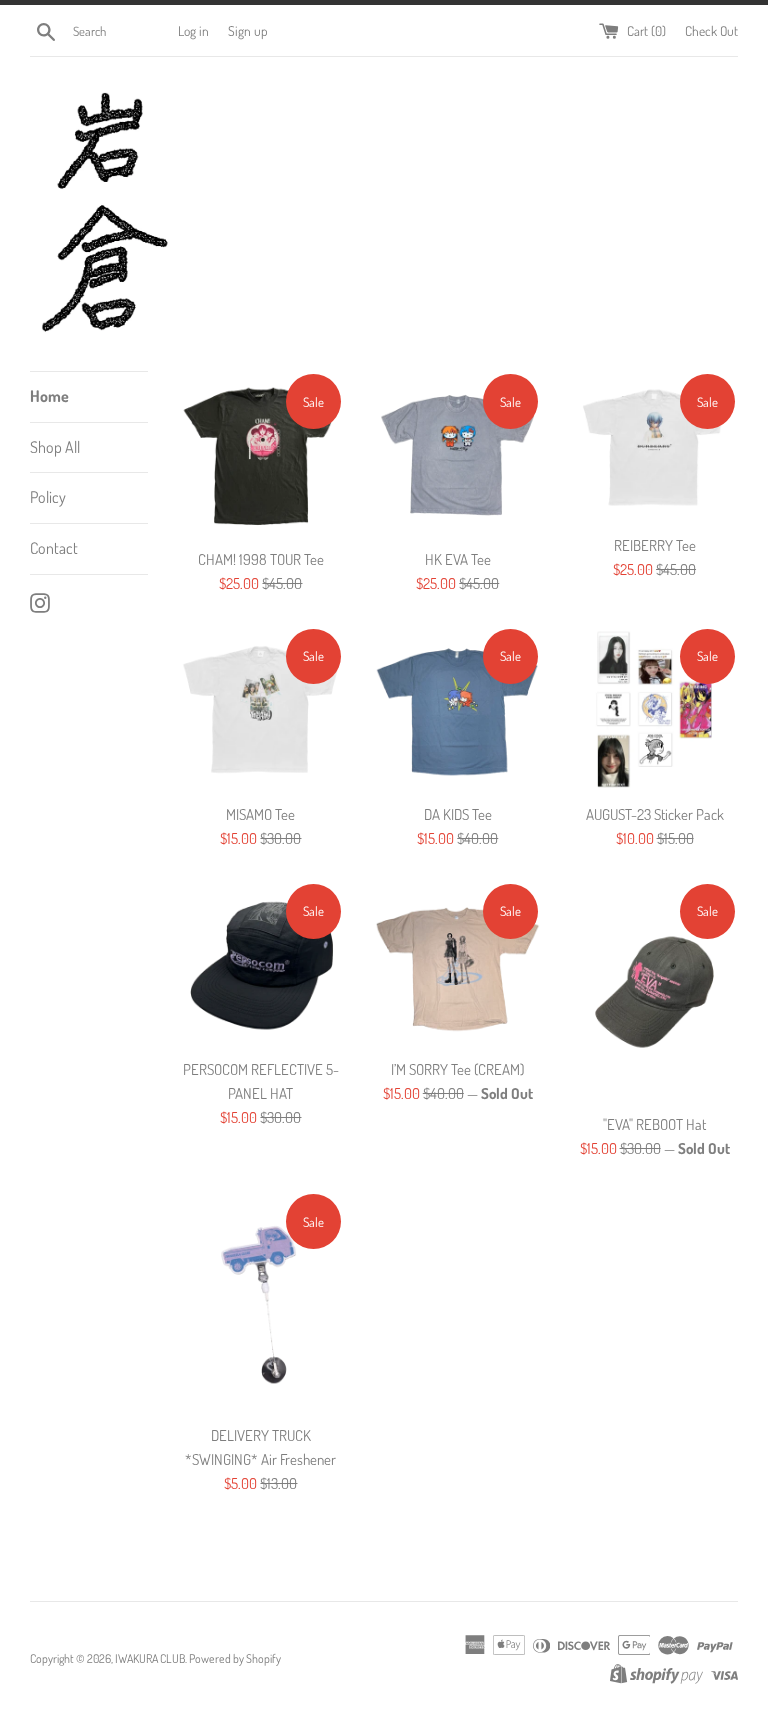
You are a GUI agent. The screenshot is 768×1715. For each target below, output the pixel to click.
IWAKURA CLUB (150, 1658)
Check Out (711, 30)
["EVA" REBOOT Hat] (654, 992)
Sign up (248, 30)
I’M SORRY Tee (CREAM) (457, 1069)
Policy (48, 497)
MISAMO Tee (260, 814)
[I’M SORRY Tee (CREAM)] (457, 964)
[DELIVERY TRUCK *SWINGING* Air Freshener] (261, 1302)
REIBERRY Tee (655, 545)
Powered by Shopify (235, 1658)
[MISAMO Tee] (261, 709)
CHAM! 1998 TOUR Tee (261, 559)
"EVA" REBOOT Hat (654, 1124)
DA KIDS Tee (458, 814)
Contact (54, 548)
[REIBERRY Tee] (654, 447)
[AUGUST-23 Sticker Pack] (654, 709)
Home (49, 396)
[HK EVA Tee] (457, 454)
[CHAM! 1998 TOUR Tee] (261, 454)
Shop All (55, 447)
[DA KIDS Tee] (457, 709)
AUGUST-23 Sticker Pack (655, 814)
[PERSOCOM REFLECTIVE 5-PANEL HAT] (261, 964)
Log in (193, 30)
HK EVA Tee (458, 559)
